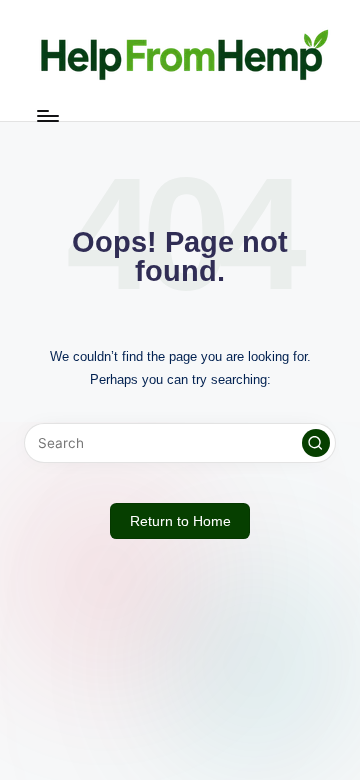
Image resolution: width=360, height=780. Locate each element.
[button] (316, 443)
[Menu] (47, 115)
